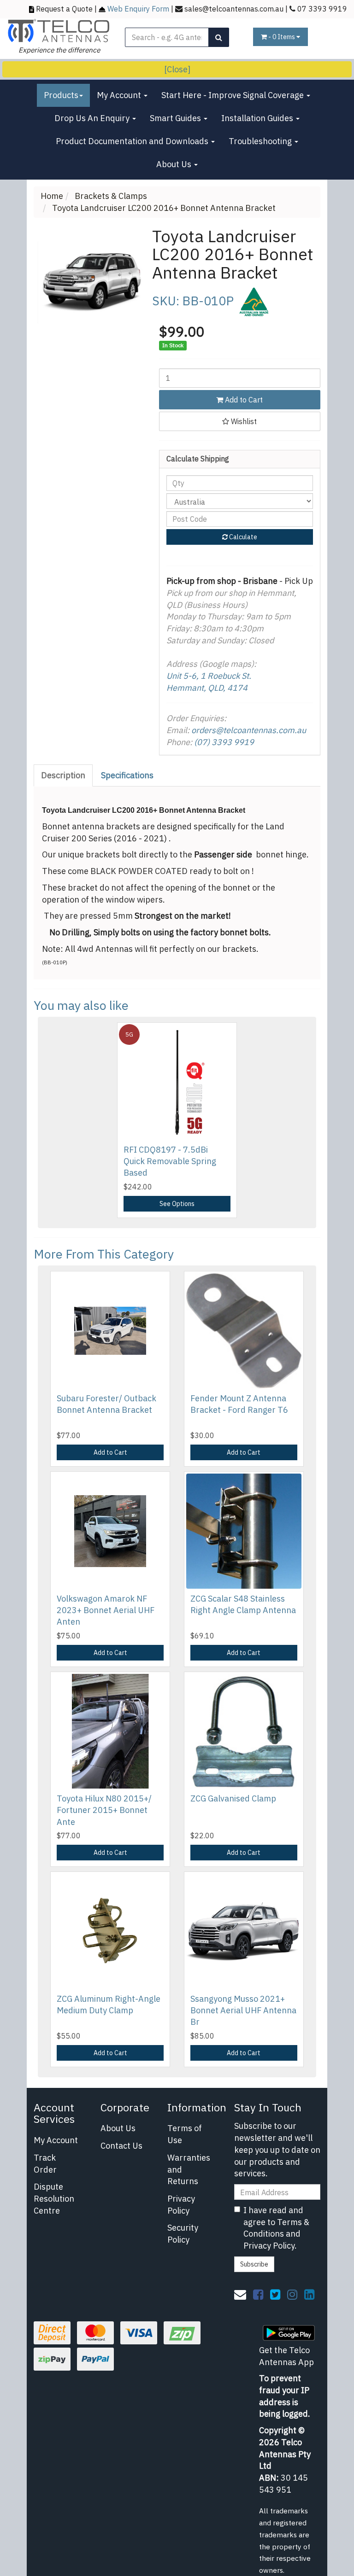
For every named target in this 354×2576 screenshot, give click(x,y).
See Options (177, 1204)
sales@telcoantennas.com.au (234, 9)
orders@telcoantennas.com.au (249, 730)
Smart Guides (176, 118)
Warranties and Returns (189, 2169)
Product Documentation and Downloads (133, 141)
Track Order (45, 2164)
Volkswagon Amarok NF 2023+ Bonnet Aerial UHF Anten (106, 1610)
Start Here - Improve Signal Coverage (233, 95)
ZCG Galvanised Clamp (233, 1798)
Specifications (127, 775)
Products (61, 95)
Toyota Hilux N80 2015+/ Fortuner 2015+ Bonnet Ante (104, 1810)
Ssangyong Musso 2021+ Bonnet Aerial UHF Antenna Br (243, 2010)
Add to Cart (243, 400)
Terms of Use (185, 2134)
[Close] (177, 69)
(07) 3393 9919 (224, 742)
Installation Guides (258, 118)
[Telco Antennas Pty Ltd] (59, 30)
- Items (282, 37)
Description (63, 775)
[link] (258, 2294)
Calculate (242, 537)
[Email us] (240, 2294)
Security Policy (183, 2234)
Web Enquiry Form (138, 9)
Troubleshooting (261, 141)
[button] (240, 421)
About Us (175, 164)
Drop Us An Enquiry (93, 118)
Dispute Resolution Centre (54, 2198)
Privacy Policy (181, 2205)
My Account (120, 95)
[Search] (219, 37)
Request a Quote (64, 9)
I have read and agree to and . (276, 2228)
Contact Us (121, 2146)
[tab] (64, 775)
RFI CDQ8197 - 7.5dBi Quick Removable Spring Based (170, 1161)
